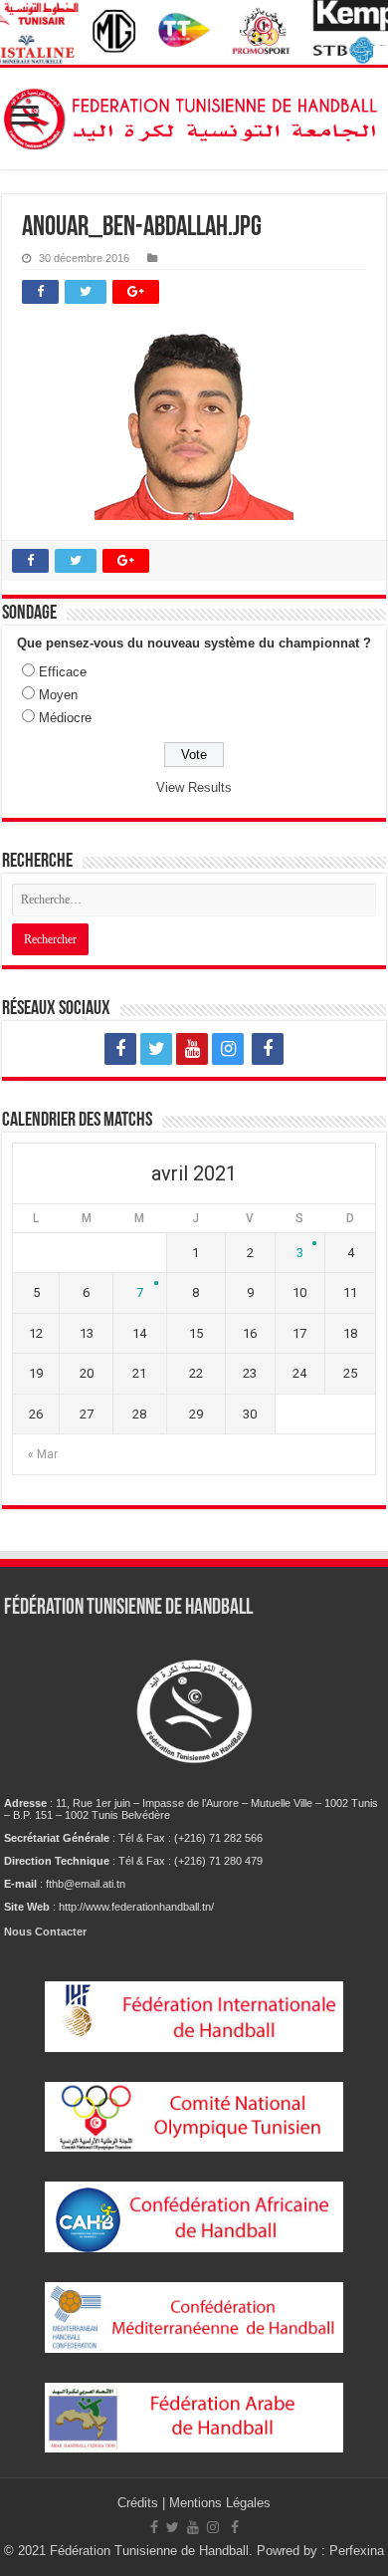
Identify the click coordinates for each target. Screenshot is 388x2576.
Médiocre (65, 718)
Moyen (58, 695)
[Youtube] (192, 1049)
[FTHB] (194, 119)
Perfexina (357, 2551)
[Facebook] (120, 1049)
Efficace (63, 672)
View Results (194, 787)
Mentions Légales (220, 2503)
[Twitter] (156, 1049)
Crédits (140, 2503)
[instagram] (228, 1049)
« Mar (43, 1454)
